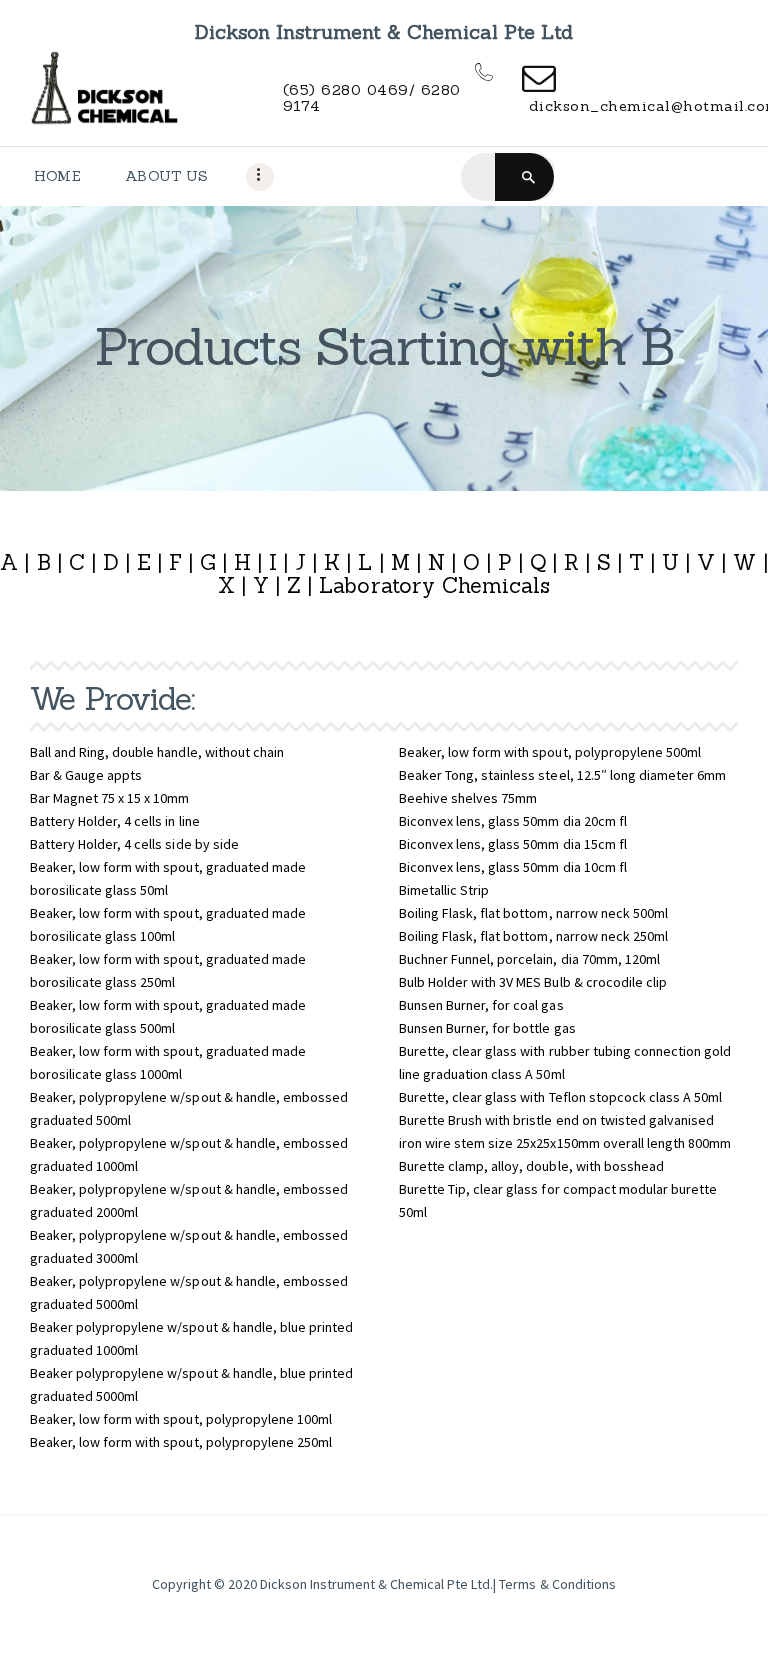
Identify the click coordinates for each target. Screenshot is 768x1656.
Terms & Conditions (557, 1584)
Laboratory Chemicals (434, 585)
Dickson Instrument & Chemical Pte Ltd (375, 1584)
